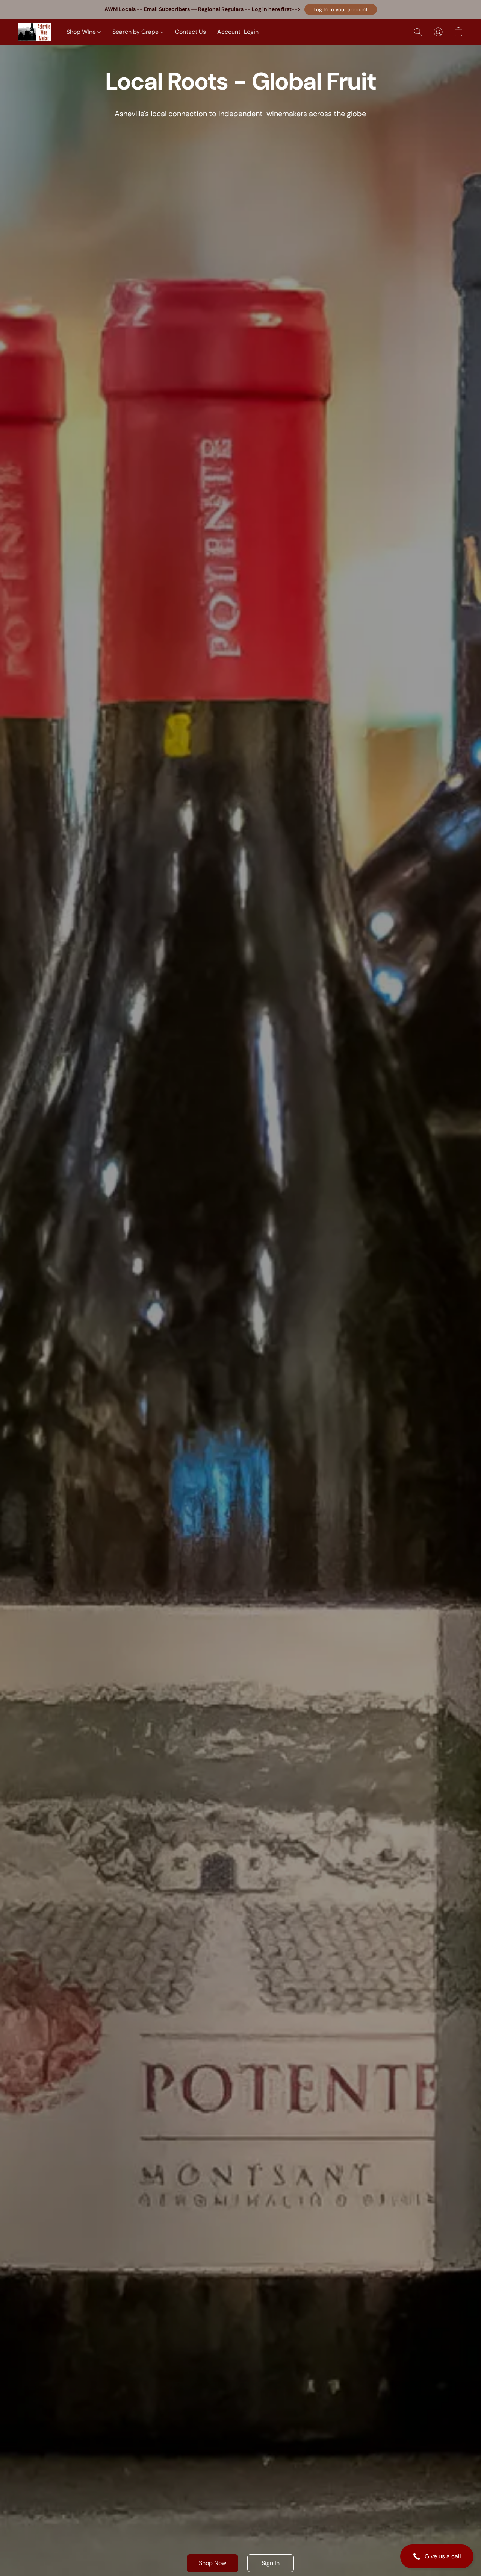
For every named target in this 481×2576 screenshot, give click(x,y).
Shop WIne (82, 32)
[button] (341, 9)
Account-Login (238, 32)
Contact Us (191, 32)
